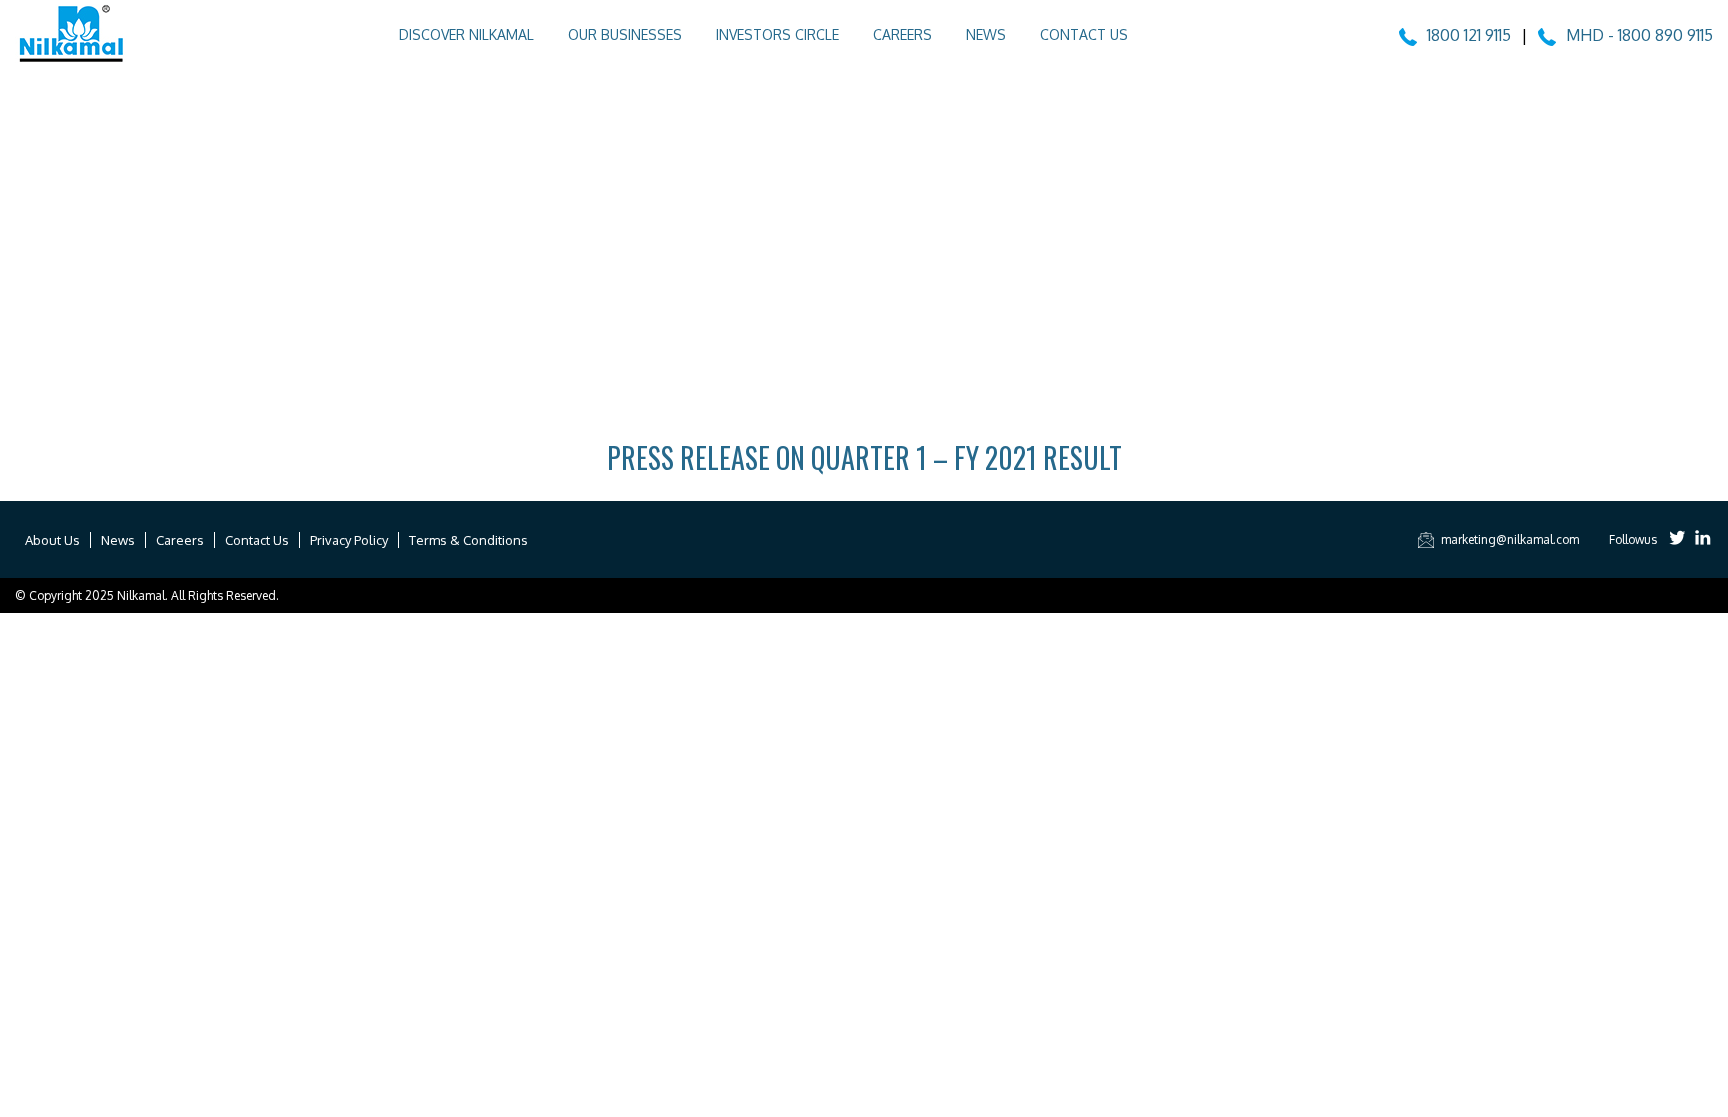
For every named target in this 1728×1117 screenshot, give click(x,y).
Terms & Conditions (468, 540)
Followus (1633, 539)
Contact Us (1084, 34)
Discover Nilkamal (466, 34)
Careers (902, 34)
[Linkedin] (1702, 539)
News (986, 34)
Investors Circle (777, 34)
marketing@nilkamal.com (1510, 539)
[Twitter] (1677, 539)
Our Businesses (625, 34)
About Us (52, 540)
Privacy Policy (349, 540)
